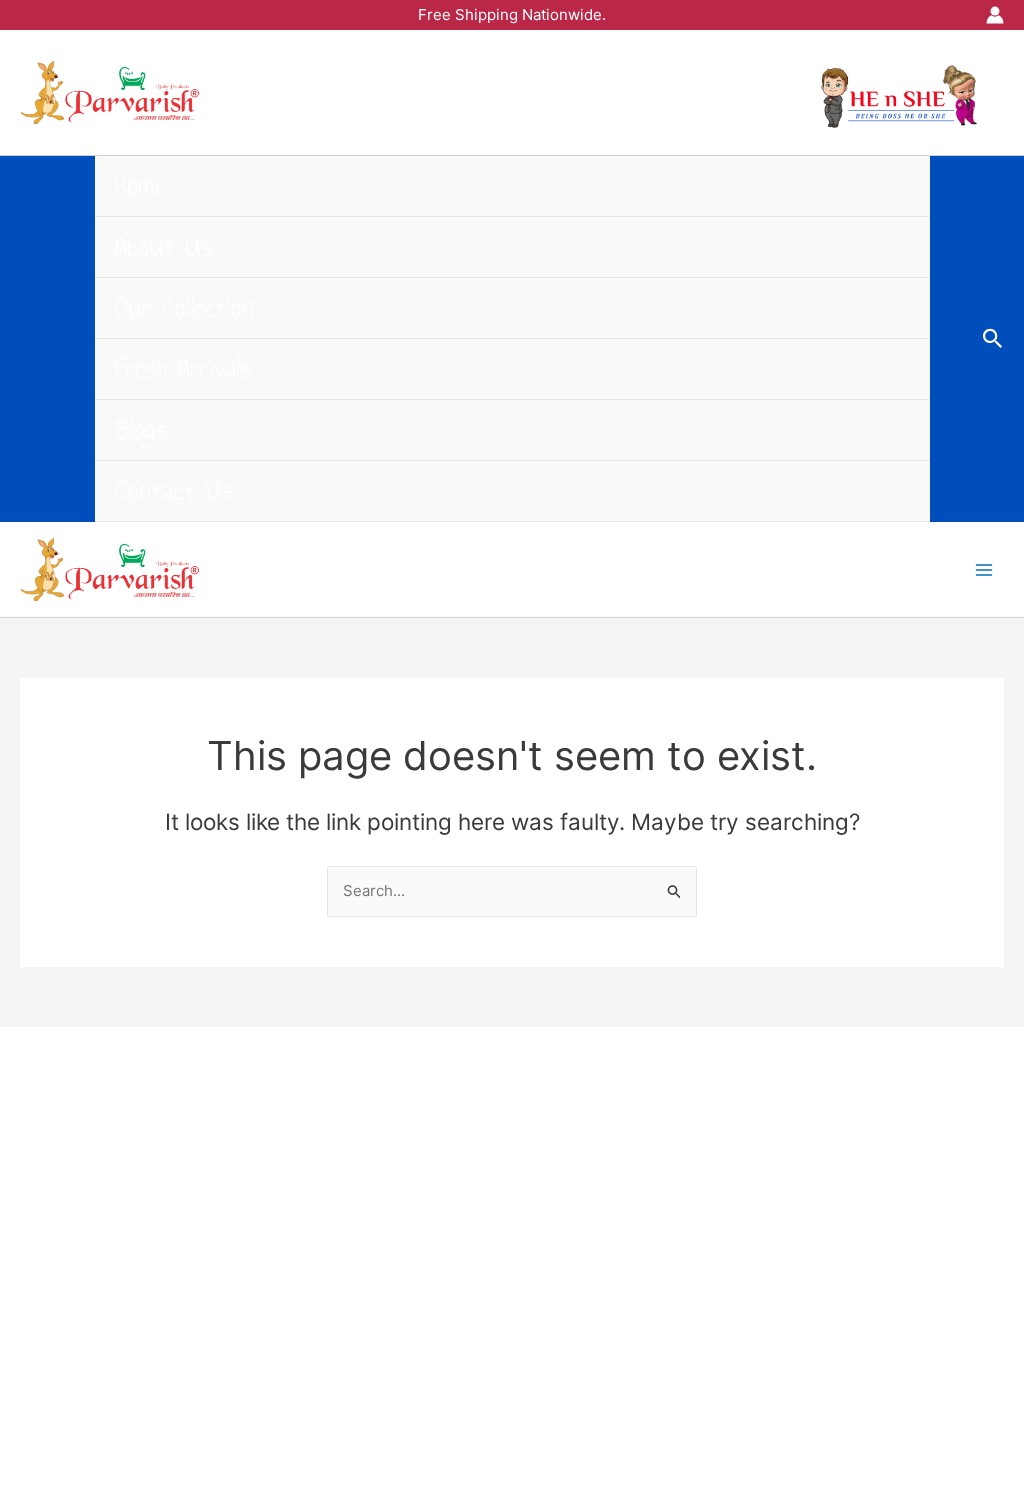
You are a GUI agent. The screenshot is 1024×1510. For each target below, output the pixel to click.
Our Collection (184, 307)
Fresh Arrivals (183, 368)
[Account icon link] (995, 15)
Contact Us (174, 490)
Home (140, 185)
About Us (164, 246)
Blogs (141, 429)
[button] (993, 339)
